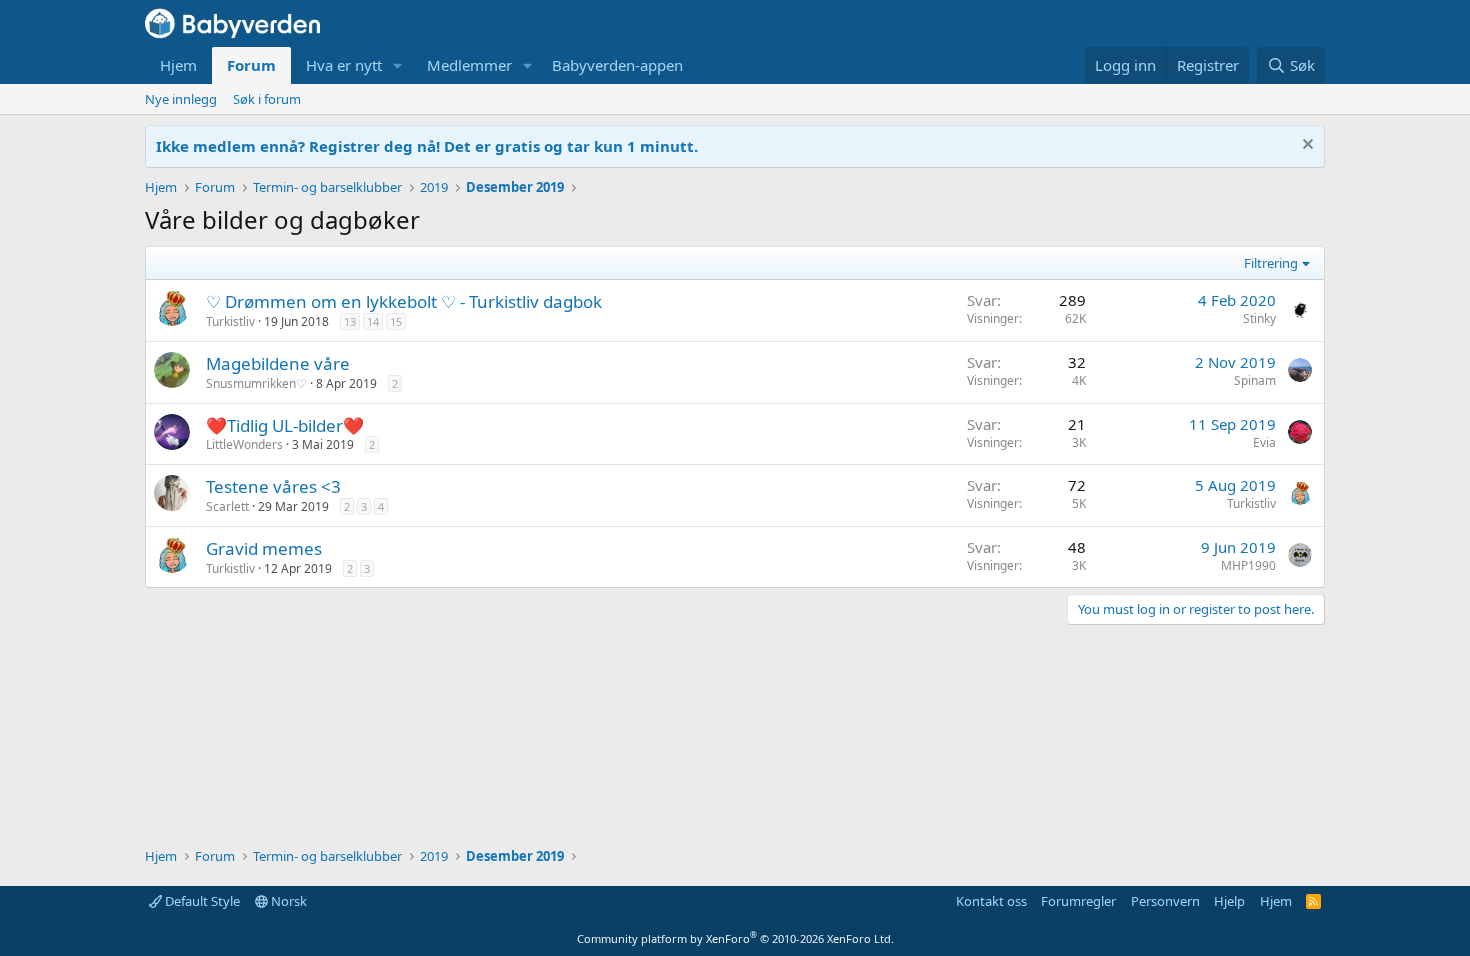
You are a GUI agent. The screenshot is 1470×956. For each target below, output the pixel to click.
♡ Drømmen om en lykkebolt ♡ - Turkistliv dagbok (404, 301)
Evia (1264, 442)
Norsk (287, 901)
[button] (398, 65)
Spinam (1255, 380)
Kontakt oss (991, 901)
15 (396, 321)
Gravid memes (264, 548)
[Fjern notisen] (1305, 146)
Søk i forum (267, 99)
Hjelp (1229, 901)
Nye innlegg (181, 99)
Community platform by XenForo (735, 938)
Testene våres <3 (273, 486)
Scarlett (227, 506)
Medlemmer (469, 65)
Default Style (201, 901)
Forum (251, 65)
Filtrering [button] (1271, 263)
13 (350, 321)
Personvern (1165, 901)
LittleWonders (244, 444)
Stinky (1259, 318)
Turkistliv (230, 321)
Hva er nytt (344, 65)
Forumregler (1078, 901)
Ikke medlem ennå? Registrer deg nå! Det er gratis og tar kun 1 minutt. (427, 146)
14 (373, 321)
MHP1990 (1248, 565)
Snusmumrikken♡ (256, 383)
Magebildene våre (278, 363)
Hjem (178, 65)
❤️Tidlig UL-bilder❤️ (285, 425)
